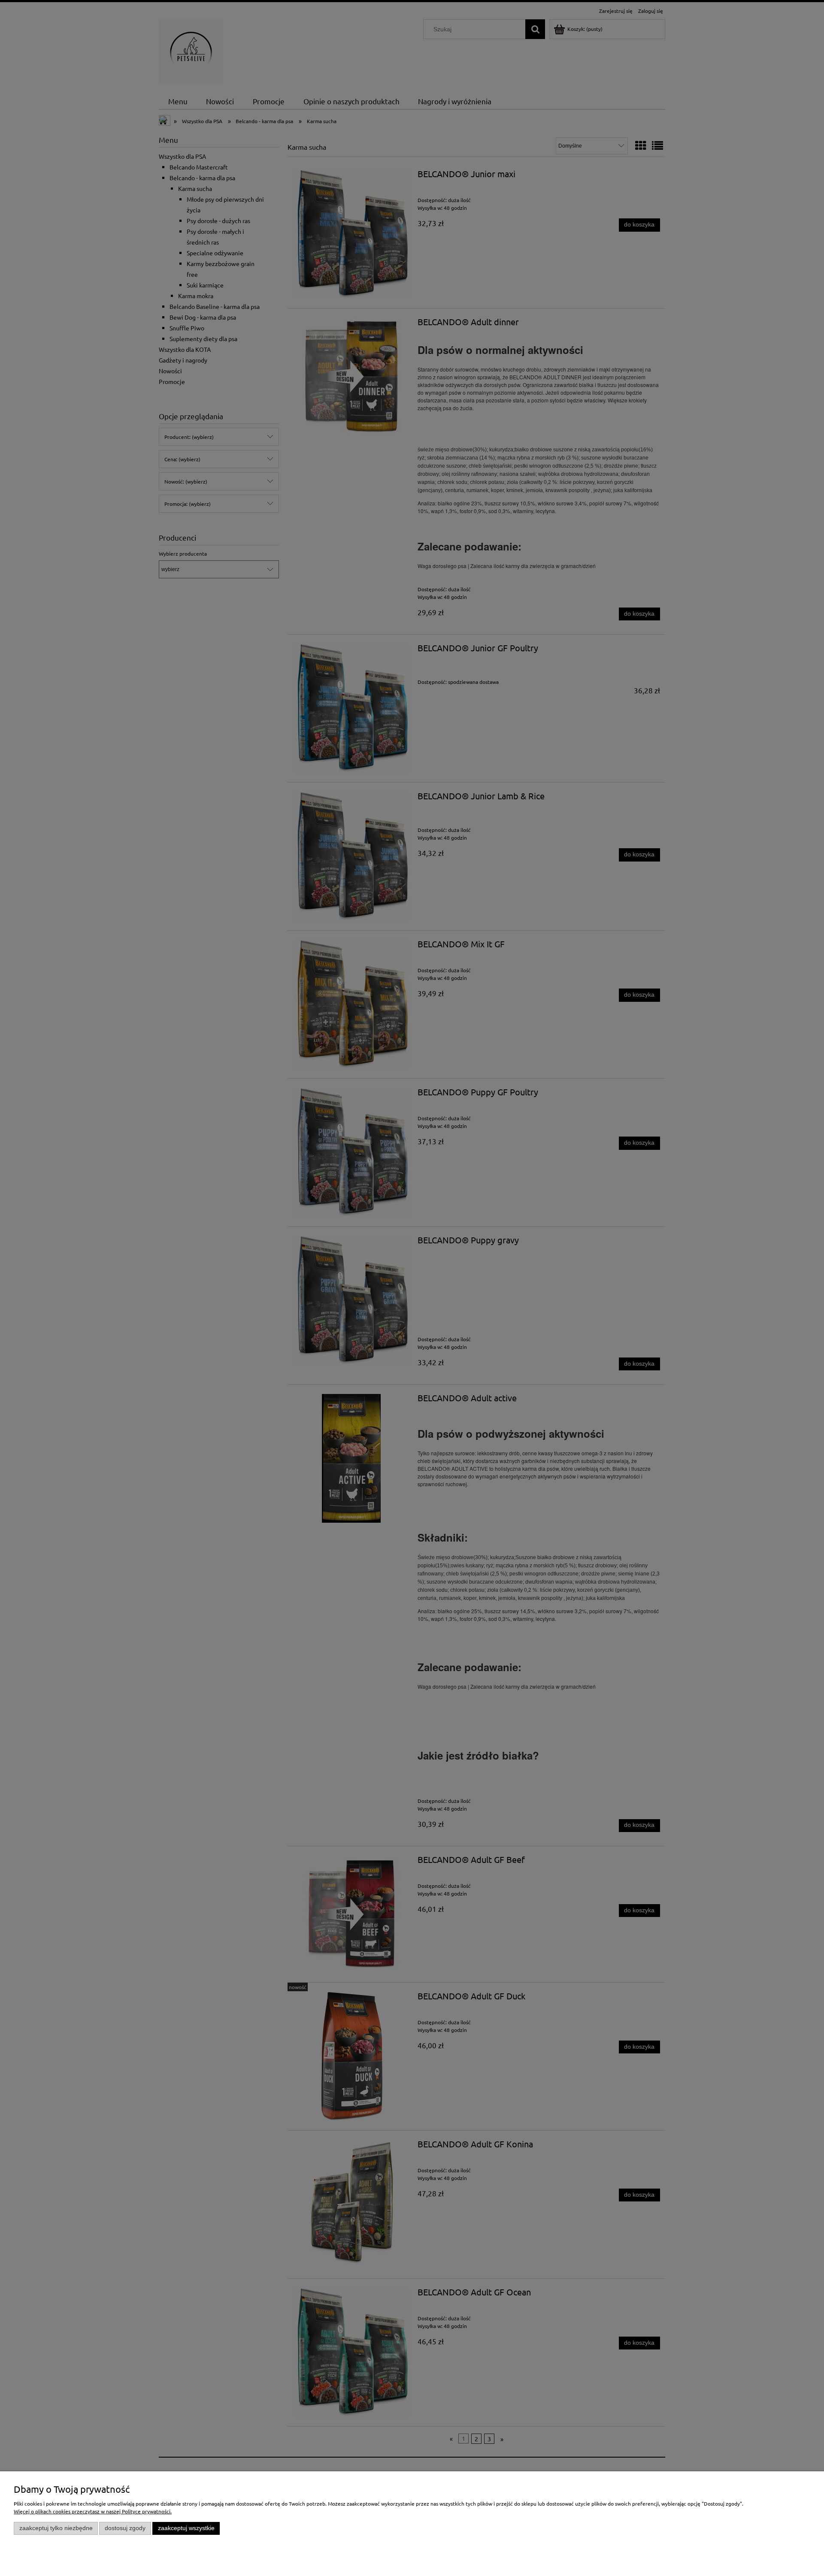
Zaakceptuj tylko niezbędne (56, 2528)
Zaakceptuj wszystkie (186, 2528)
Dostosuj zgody (125, 2528)
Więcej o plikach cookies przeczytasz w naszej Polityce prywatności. (93, 2511)
